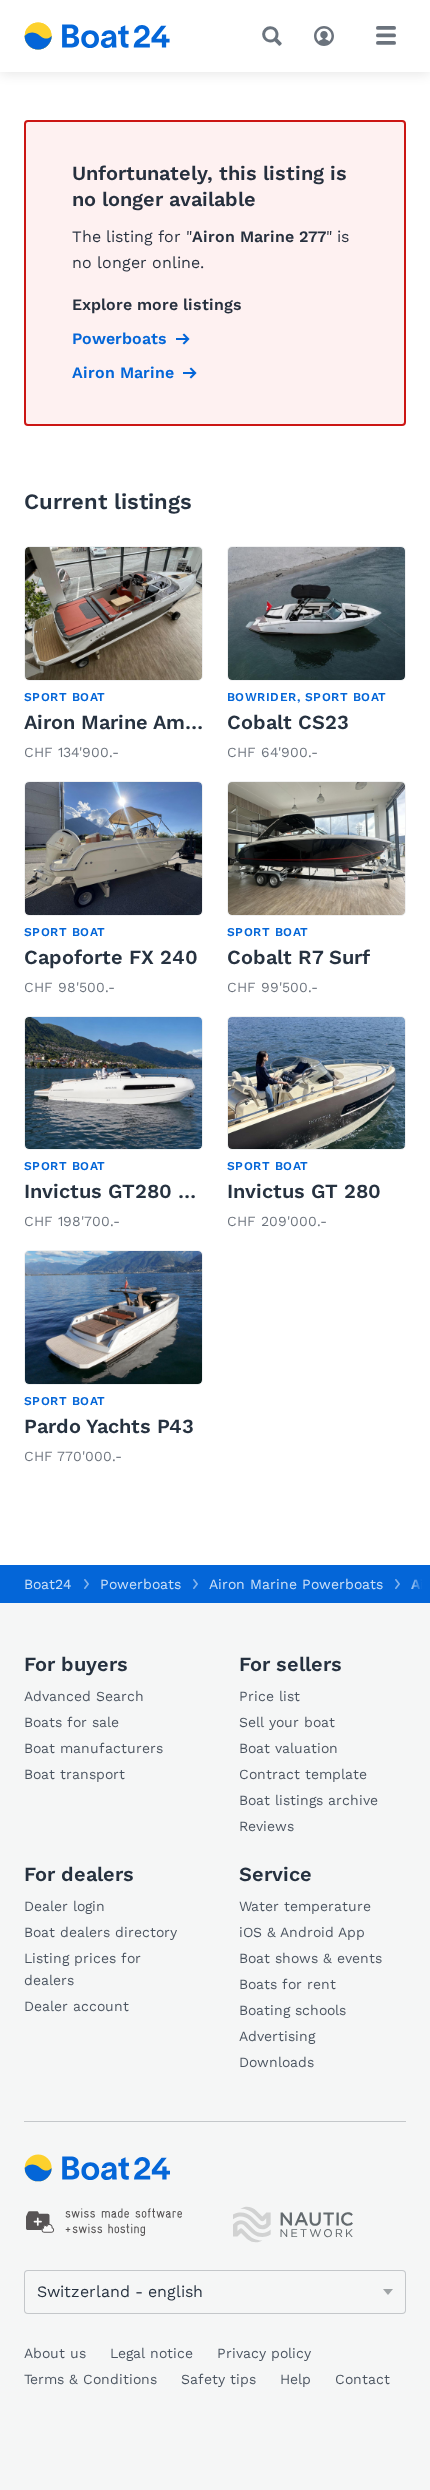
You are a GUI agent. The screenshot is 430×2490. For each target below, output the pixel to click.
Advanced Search (84, 1696)
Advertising (277, 2036)
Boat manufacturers (93, 1748)
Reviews (266, 1826)
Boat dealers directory (100, 1932)
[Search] (276, 36)
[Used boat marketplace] (97, 36)
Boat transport (74, 1774)
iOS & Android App (302, 1932)
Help (295, 2379)
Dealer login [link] (64, 1906)
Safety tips (218, 2379)
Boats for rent (287, 1984)
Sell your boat (287, 1722)
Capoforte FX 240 (111, 957)
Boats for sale (71, 1722)
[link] (113, 655)
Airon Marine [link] (123, 372)
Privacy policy (264, 2353)
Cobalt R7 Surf (298, 957)
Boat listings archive (308, 1800)
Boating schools (292, 2010)
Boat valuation (288, 1748)
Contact (362, 2379)
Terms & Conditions (90, 2379)
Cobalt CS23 (288, 722)
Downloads (276, 2062)
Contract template (303, 1774)
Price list (269, 1696)
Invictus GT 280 (304, 1191)
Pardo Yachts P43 (109, 1426)
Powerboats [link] (119, 338)
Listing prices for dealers (82, 1969)
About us (55, 2353)
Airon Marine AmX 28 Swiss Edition (197, 722)
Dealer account (76, 2006)
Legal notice (151, 2353)
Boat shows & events (310, 1958)
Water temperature (305, 1906)
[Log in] (329, 34)
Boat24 (48, 1584)
